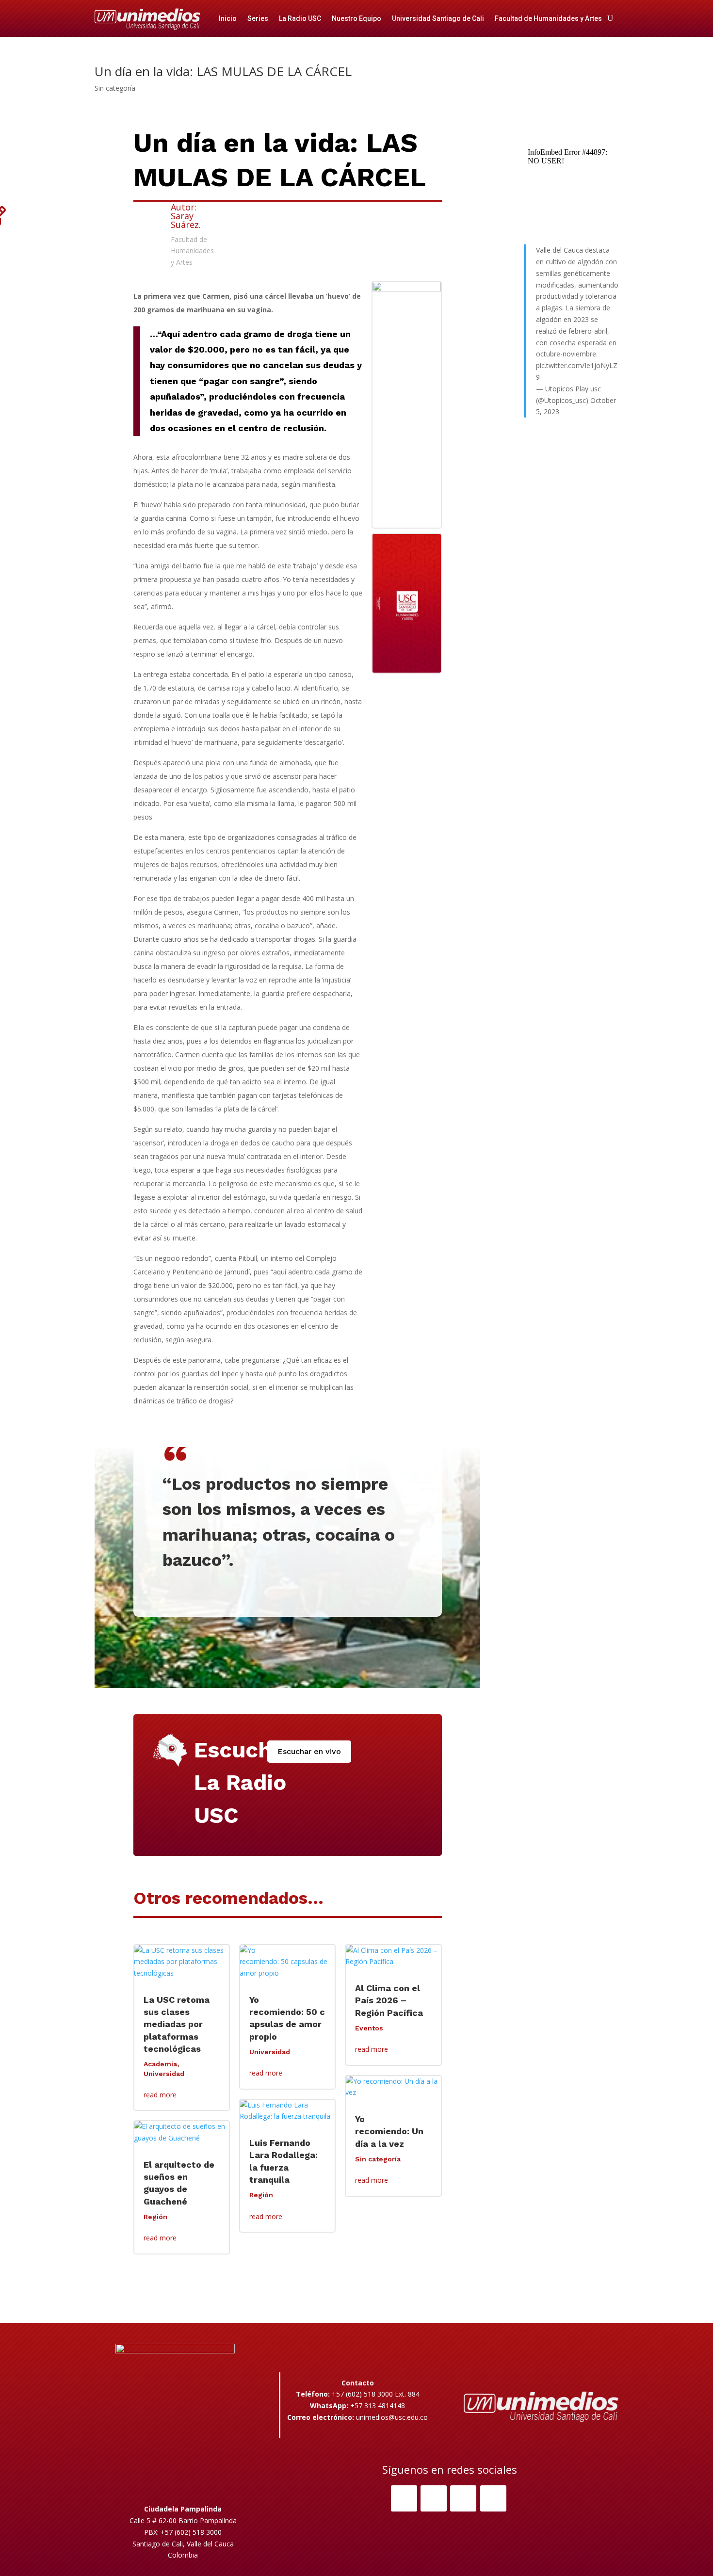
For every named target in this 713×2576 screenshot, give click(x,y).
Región (155, 2217)
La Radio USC (300, 18)
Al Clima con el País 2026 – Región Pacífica (389, 2000)
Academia (160, 2064)
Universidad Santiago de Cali (438, 18)
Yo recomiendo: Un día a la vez (389, 2131)
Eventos (369, 2028)
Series (258, 18)
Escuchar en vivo (309, 1751)
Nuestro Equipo (356, 18)
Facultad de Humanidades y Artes (548, 18)
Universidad (164, 2074)
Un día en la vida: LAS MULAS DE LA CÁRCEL (223, 71)
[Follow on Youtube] (493, 2498)
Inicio (228, 18)
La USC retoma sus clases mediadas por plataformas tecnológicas (177, 2024)
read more (160, 2095)
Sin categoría (115, 88)
